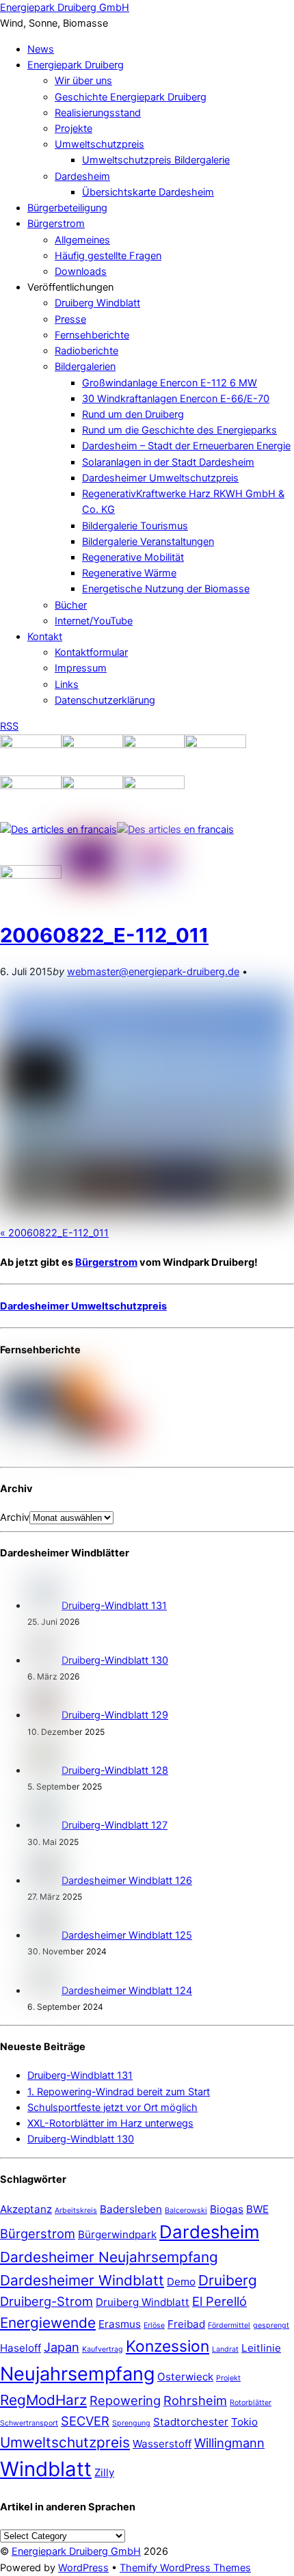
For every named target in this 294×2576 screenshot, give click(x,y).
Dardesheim (82, 176)
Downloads (81, 271)
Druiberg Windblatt (97, 303)
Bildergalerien (85, 367)
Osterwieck (185, 2377)
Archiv (15, 1517)
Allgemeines (82, 240)
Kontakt (45, 637)
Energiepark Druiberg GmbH (76, 2551)
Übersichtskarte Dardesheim (148, 192)
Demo (181, 2282)
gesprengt (271, 2325)
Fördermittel (229, 2325)
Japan (62, 2347)
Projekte (73, 129)
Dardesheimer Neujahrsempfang (109, 2257)
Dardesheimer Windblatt (82, 2280)
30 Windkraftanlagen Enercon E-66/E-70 (176, 399)
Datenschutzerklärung (105, 700)
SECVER (85, 2421)
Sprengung (131, 2423)
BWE (257, 2209)
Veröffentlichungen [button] (70, 287)
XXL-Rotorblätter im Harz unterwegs (110, 2123)
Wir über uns (83, 81)
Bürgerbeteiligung (67, 208)
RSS (9, 726)
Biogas (227, 2209)
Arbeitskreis (76, 2210)
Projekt (228, 2378)
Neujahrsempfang (77, 2374)
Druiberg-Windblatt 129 (115, 1715)
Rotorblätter (251, 2403)
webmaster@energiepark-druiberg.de (153, 972)
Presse (70, 319)
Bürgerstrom (56, 224)
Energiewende (48, 2323)
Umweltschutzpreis (99, 144)
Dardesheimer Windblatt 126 (127, 1881)
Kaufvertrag (103, 2349)
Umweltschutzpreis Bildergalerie (156, 160)
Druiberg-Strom (46, 2301)
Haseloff (21, 2348)
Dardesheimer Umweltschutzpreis (160, 478)
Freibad (186, 2324)
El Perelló (219, 2301)
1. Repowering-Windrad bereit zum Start (119, 2092)
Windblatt (46, 2469)
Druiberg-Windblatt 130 (115, 1660)
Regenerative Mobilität (133, 557)
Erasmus (120, 2324)
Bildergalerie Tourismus (135, 526)
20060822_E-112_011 (104, 935)
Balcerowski (186, 2210)
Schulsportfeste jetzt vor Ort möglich (112, 2108)
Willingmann (229, 2443)
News (41, 49)
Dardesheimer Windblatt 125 (127, 1935)
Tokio (244, 2422)
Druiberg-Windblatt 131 (114, 1606)
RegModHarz (43, 2400)
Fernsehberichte (92, 335)
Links (67, 685)
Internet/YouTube (94, 621)
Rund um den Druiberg (133, 414)
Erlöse (154, 2325)
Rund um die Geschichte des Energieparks (179, 430)
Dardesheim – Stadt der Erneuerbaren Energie (186, 446)
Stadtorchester (191, 2422)
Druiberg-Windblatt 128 (115, 1770)
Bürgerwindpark (117, 2234)
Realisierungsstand (98, 113)
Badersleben (131, 2209)
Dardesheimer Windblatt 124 (127, 1991)
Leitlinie (261, 2348)
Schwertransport (29, 2423)
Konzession (168, 2346)
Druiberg (228, 2280)
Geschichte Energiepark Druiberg (131, 97)
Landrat (225, 2349)
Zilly (104, 2472)
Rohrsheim (195, 2400)
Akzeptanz (26, 2209)
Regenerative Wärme (129, 573)
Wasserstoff (162, 2444)
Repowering (125, 2400)
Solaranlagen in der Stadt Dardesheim (168, 462)
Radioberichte (86, 351)
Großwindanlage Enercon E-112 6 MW (170, 383)
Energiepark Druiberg (76, 65)
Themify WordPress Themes (185, 2568)
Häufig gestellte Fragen (108, 256)
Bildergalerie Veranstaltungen (148, 542)
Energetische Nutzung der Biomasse (166, 589)
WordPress (83, 2568)
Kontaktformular (91, 652)
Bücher (71, 605)
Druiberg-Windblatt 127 (115, 1825)
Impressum (81, 668)
